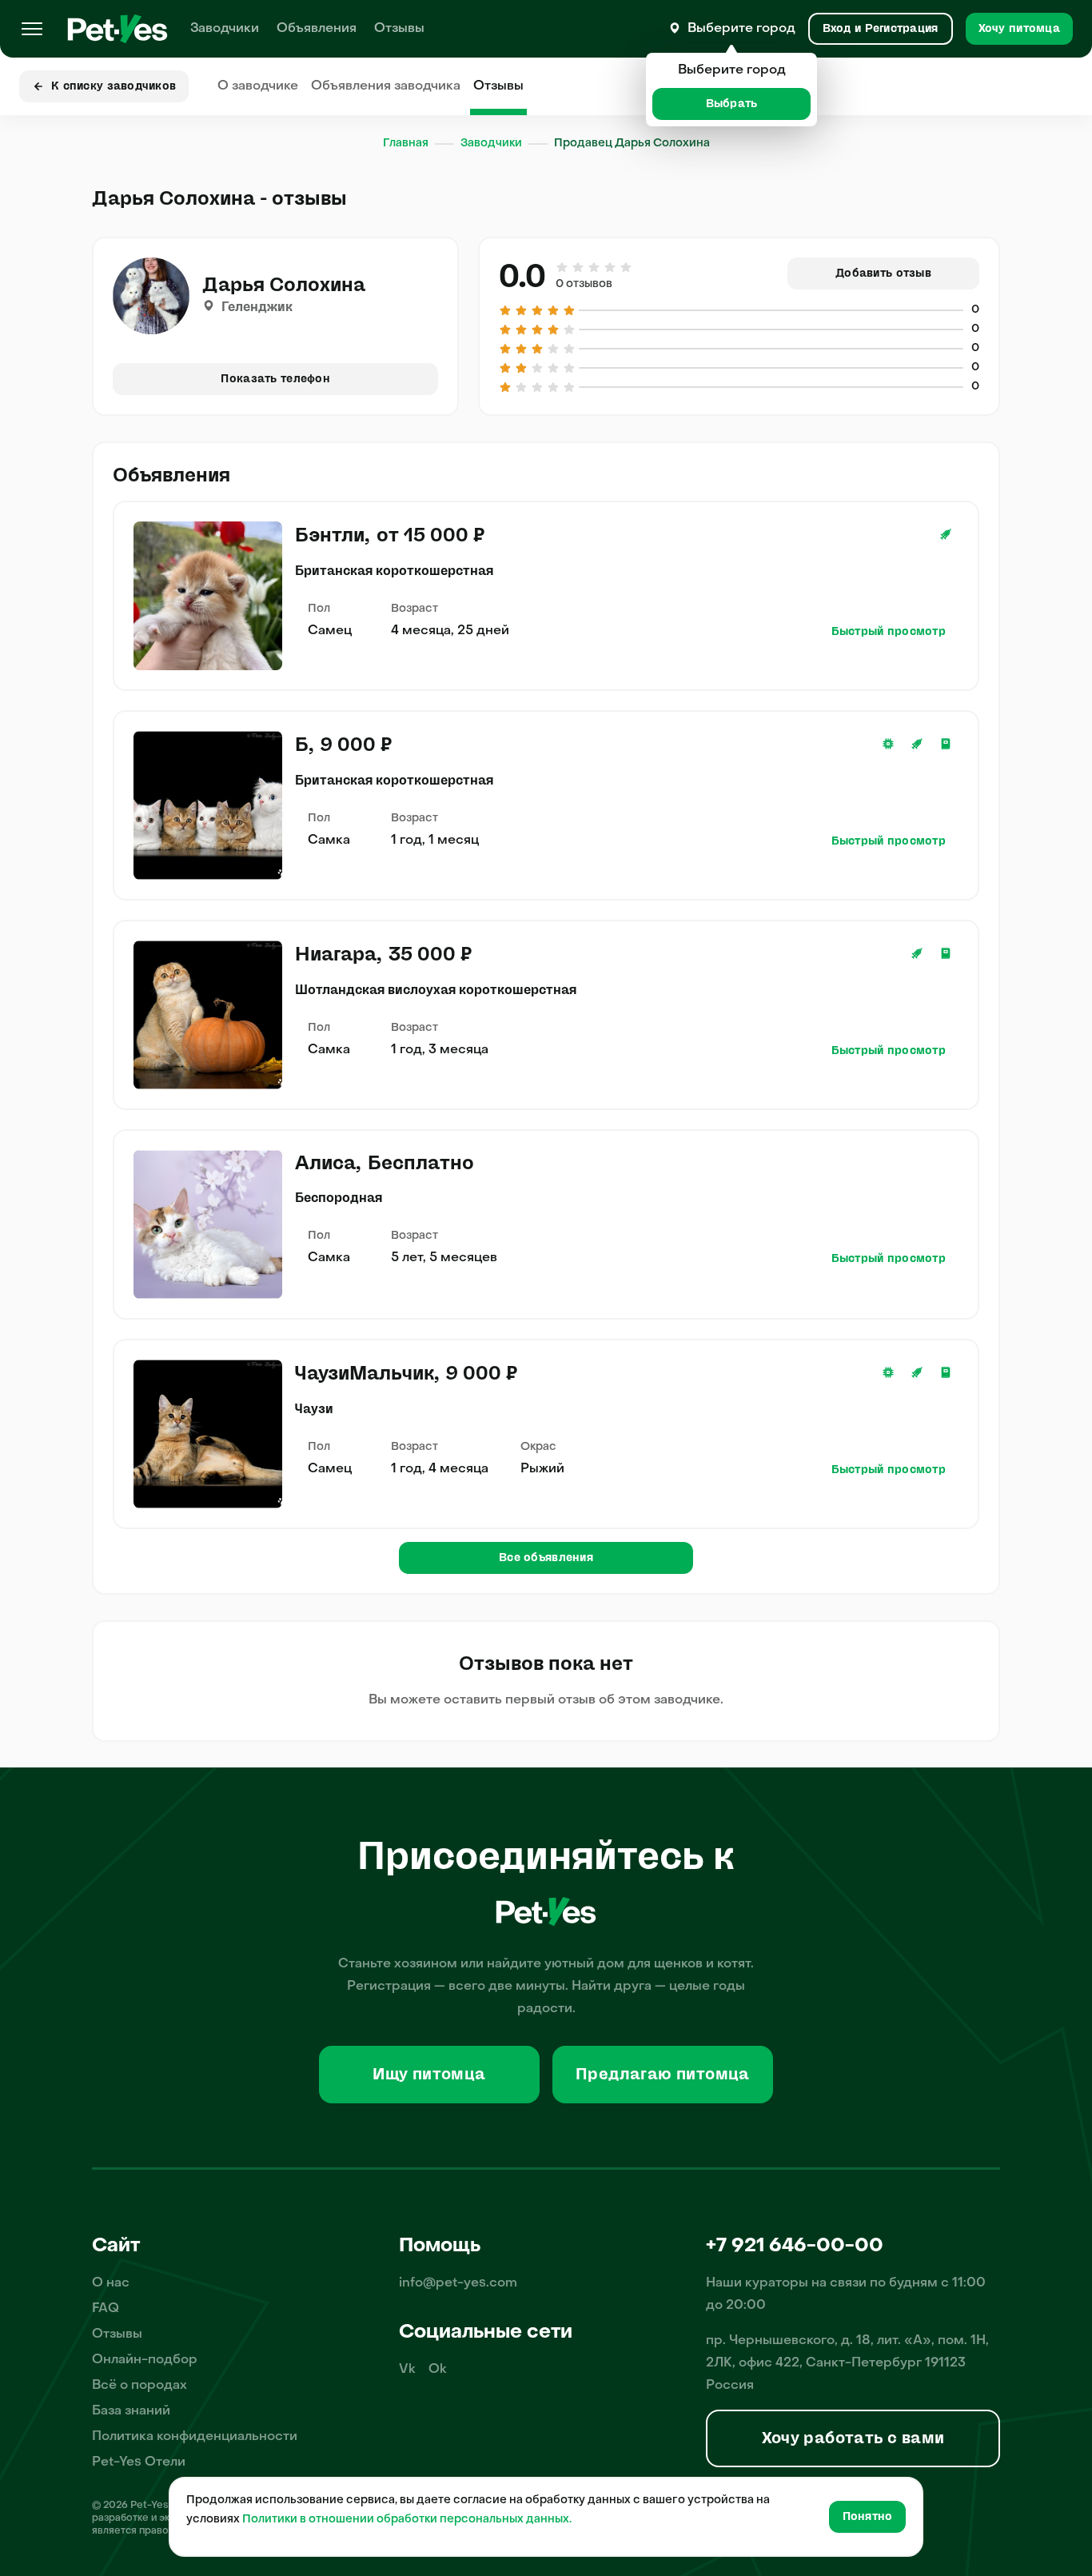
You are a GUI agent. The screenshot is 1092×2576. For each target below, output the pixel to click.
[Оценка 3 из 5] (594, 267)
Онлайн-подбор (145, 2360)
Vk (407, 2370)
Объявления (317, 29)
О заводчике (258, 86)
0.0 (522, 277)
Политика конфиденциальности (195, 2437)
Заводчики (225, 29)
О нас (111, 2283)
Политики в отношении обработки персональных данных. (407, 2520)
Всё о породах (139, 2386)
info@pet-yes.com (458, 2283)
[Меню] (32, 29)
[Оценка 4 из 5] (610, 267)
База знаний (131, 2411)
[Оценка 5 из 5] (625, 267)
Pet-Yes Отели (139, 2462)
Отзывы (399, 29)
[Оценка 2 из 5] (578, 267)
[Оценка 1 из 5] (563, 267)
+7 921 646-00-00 (795, 2247)
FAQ (106, 2309)
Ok (438, 2370)
